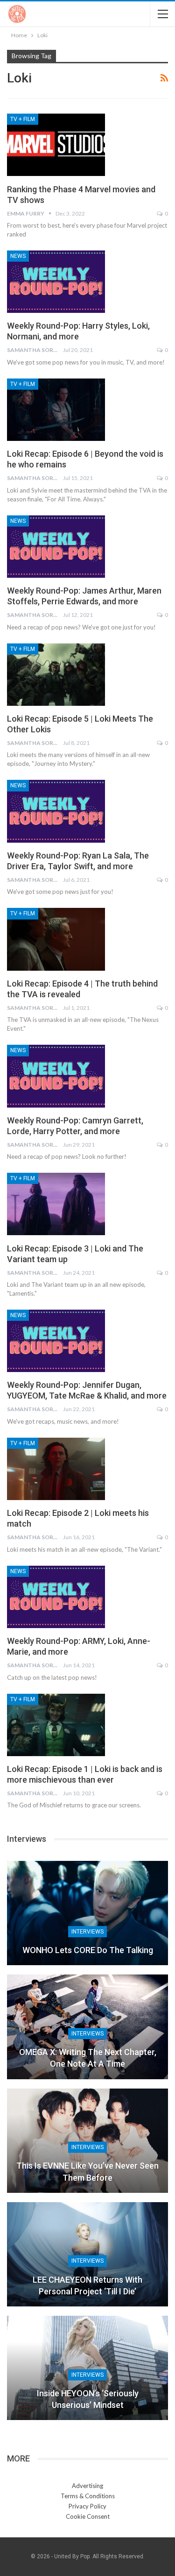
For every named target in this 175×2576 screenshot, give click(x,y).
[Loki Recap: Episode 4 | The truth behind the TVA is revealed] (56, 939)
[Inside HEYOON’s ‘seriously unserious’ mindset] (87, 2368)
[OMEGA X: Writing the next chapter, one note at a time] (87, 2027)
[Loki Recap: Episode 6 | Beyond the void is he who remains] (56, 410)
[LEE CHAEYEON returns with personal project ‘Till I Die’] (87, 2254)
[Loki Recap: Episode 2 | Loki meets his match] (56, 1469)
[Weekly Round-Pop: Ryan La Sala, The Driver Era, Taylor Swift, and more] (56, 811)
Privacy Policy (87, 2506)
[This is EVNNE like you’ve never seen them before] (87, 2141)
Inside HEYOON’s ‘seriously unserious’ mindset (88, 2399)
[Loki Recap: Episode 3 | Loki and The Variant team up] (56, 1204)
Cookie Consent (88, 2516)
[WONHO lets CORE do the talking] (87, 1913)
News (18, 256)
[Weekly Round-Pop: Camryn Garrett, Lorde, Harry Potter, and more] (56, 1076)
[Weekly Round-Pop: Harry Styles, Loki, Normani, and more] (56, 282)
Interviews (87, 1932)
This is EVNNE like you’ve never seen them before (87, 2171)
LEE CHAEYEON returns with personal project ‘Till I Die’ (87, 2285)
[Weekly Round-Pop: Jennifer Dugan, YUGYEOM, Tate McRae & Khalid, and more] (56, 1341)
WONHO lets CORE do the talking (88, 1950)
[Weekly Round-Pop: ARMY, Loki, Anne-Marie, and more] (56, 1597)
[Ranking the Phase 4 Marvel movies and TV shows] (56, 145)
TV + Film (23, 119)
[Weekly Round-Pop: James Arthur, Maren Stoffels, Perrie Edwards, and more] (56, 547)
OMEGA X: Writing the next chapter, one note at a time (88, 2058)
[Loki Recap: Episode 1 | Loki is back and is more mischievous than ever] (56, 1725)
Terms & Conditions (88, 2496)
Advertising (87, 2486)
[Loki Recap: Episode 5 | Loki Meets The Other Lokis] (56, 675)
